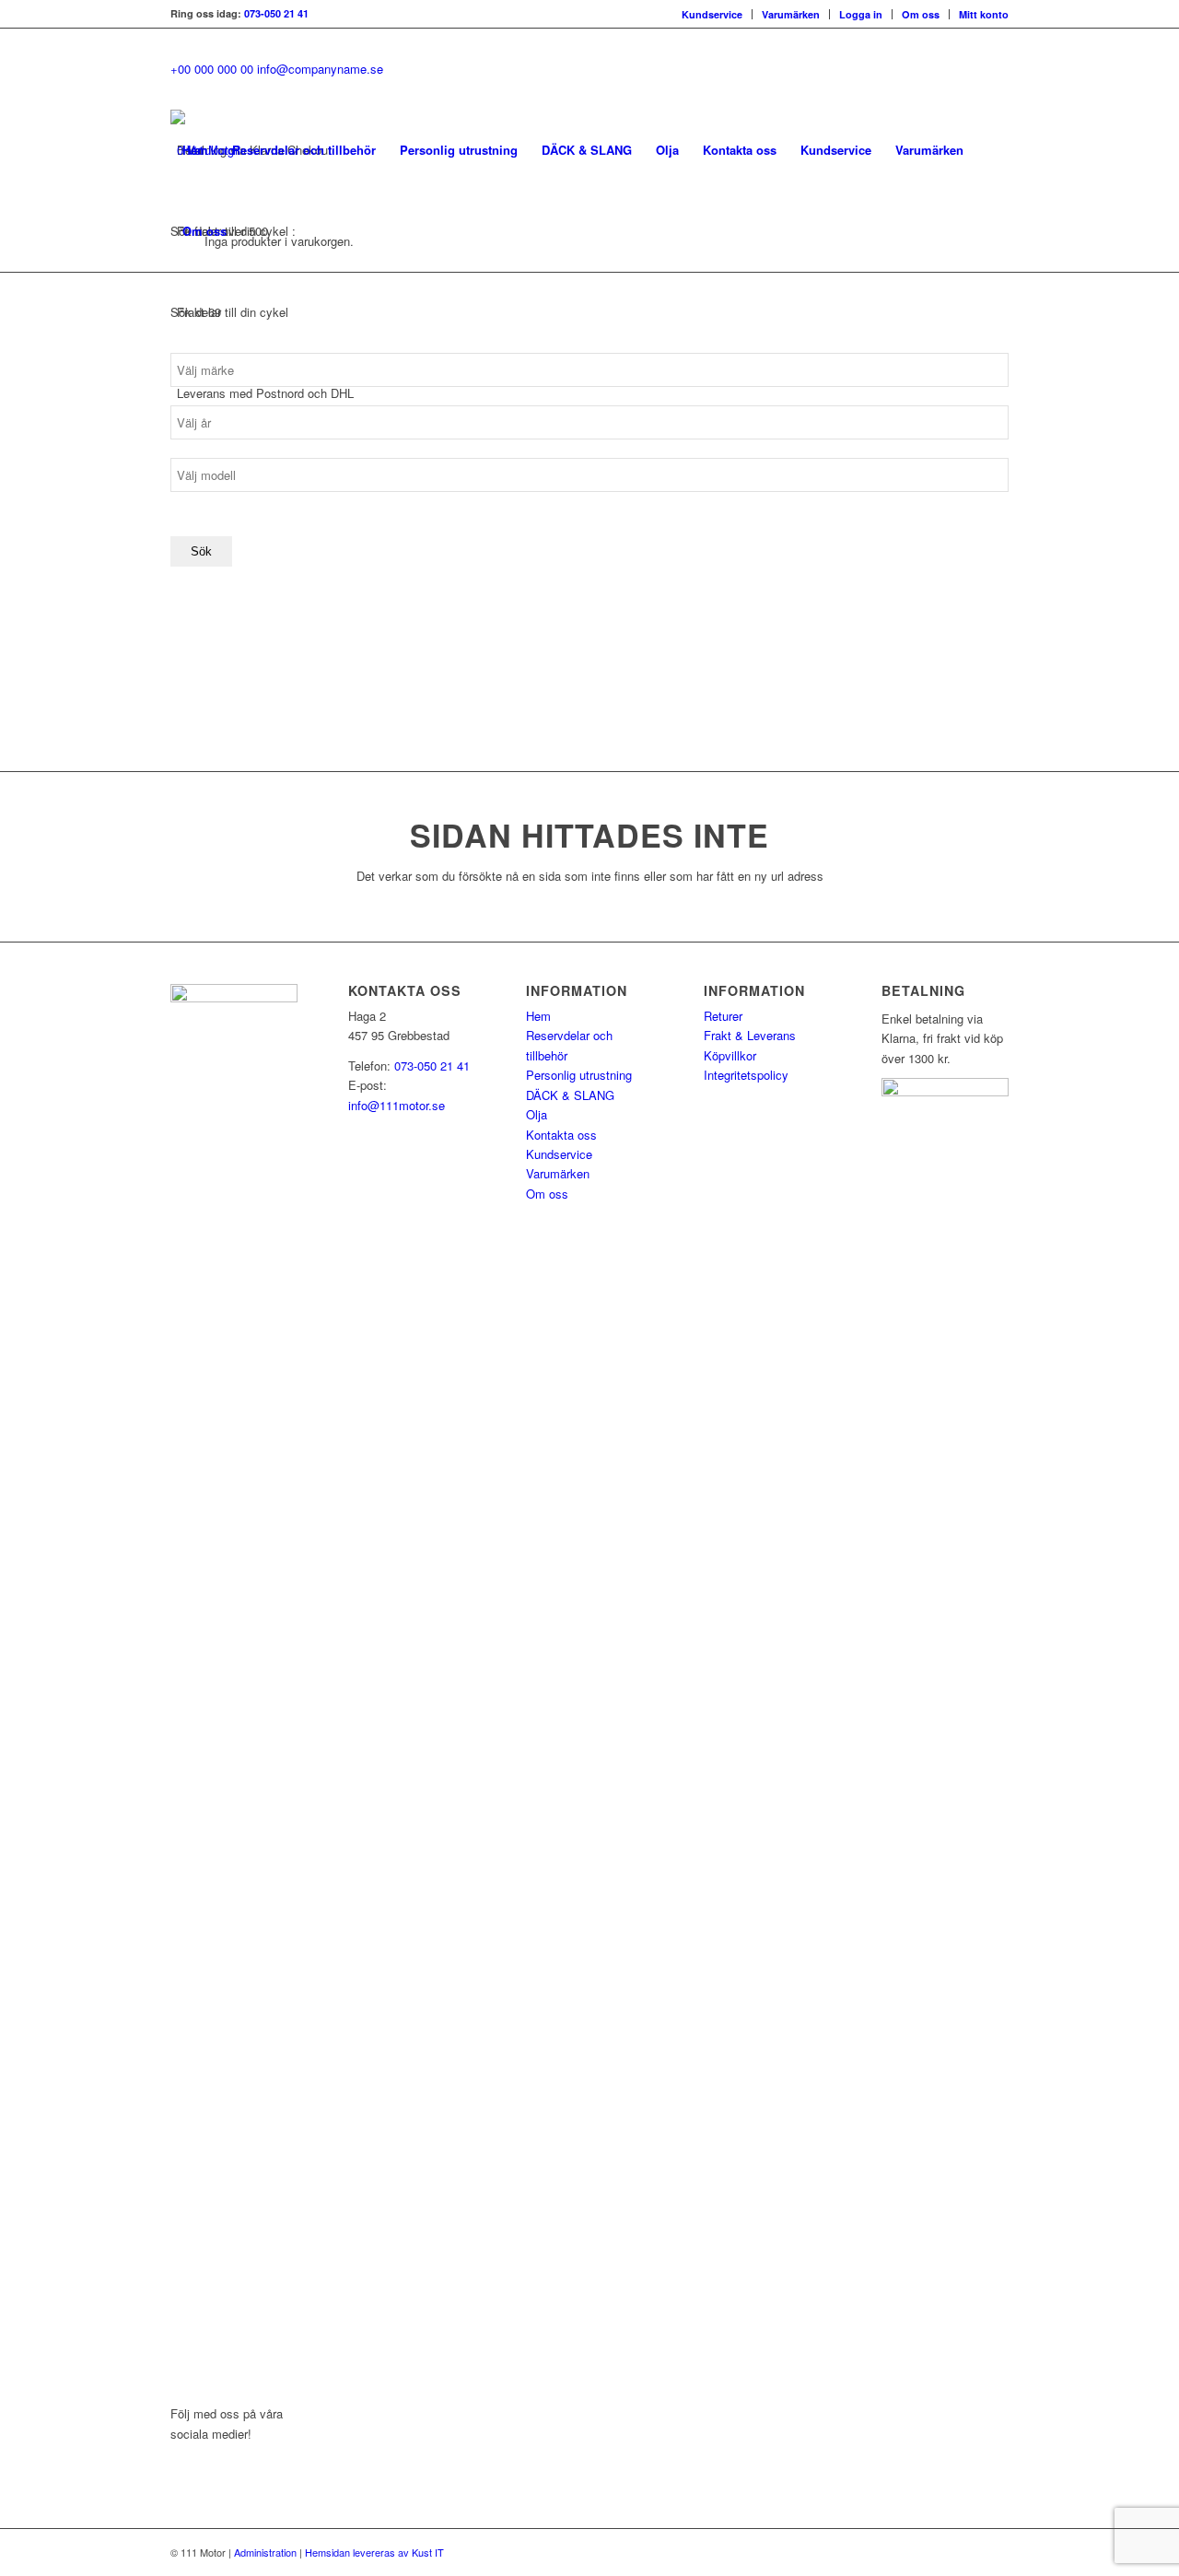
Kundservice (712, 14)
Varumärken (791, 14)
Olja (537, 1114)
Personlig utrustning (579, 1075)
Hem (538, 1016)
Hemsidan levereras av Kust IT (374, 2552)
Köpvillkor (730, 1055)
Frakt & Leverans (750, 1035)
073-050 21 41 (276, 13)
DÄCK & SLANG (570, 1095)
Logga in (861, 14)
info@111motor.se (397, 1105)
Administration (265, 2552)
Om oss (921, 14)
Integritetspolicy (746, 1075)
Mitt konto (984, 14)
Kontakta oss (561, 1135)
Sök (201, 551)
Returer (723, 1016)
